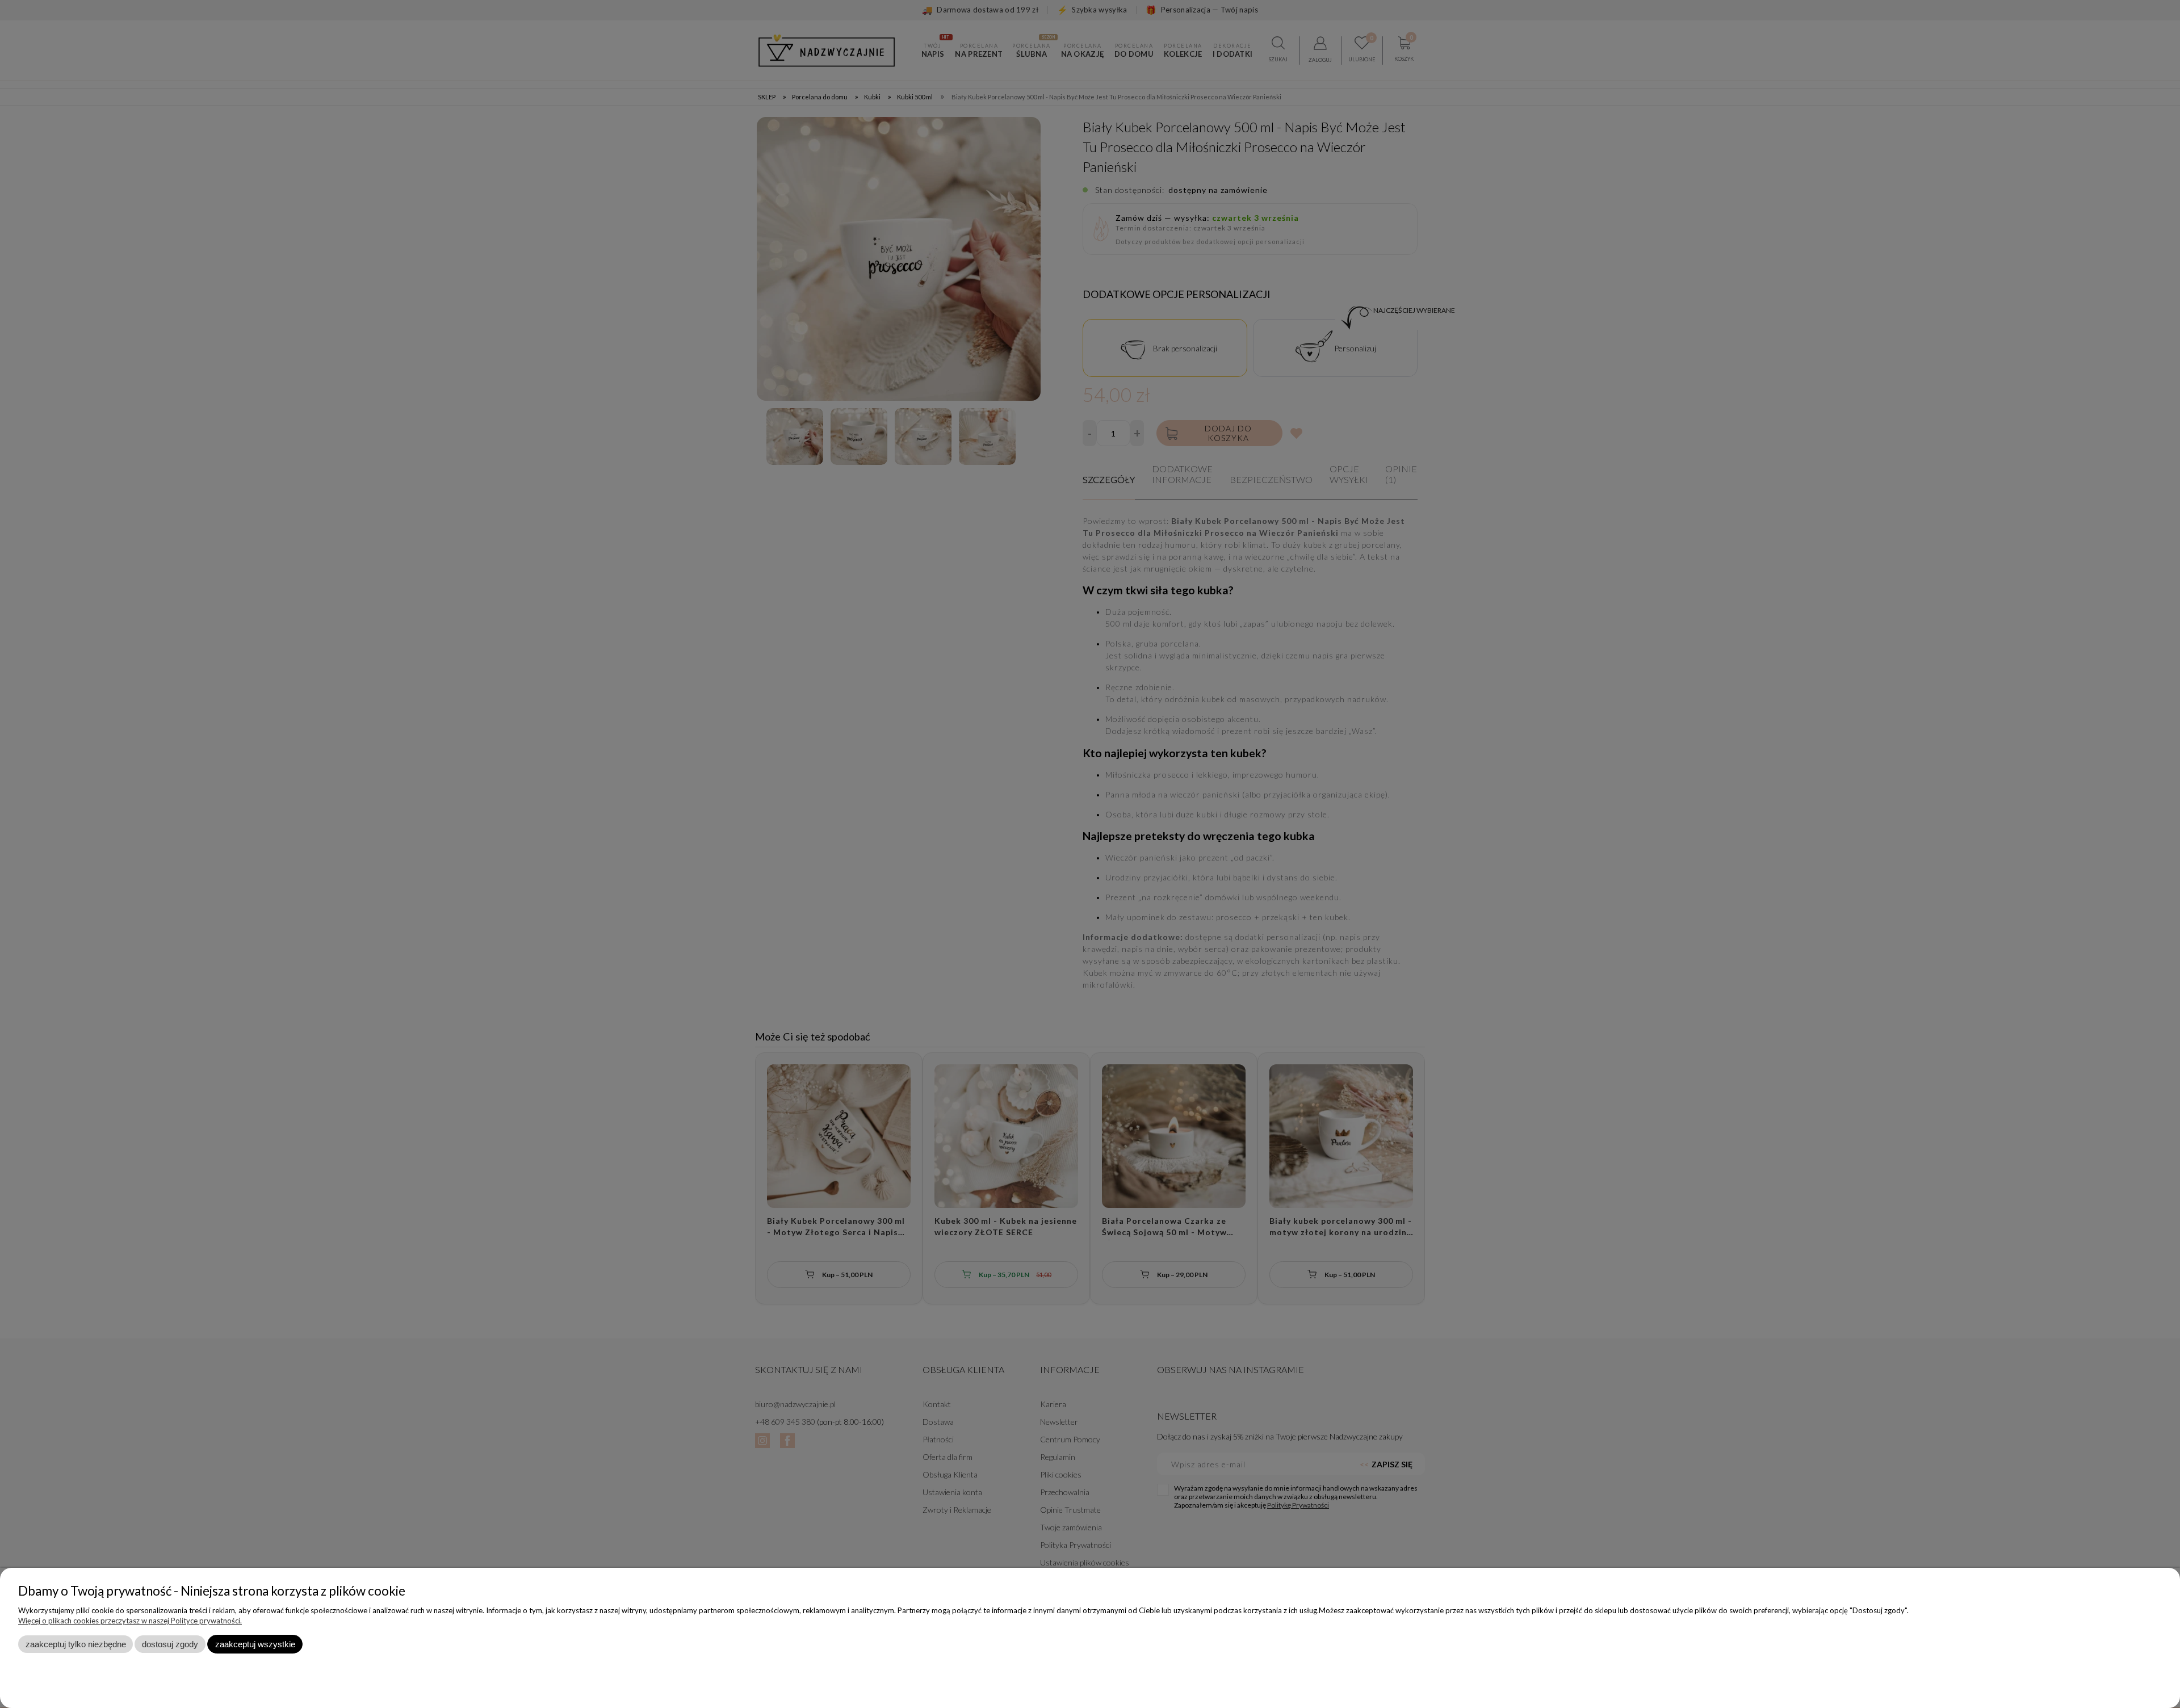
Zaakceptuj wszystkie (255, 1644)
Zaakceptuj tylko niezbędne (76, 1644)
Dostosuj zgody (170, 1644)
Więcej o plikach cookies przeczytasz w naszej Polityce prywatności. (130, 1621)
